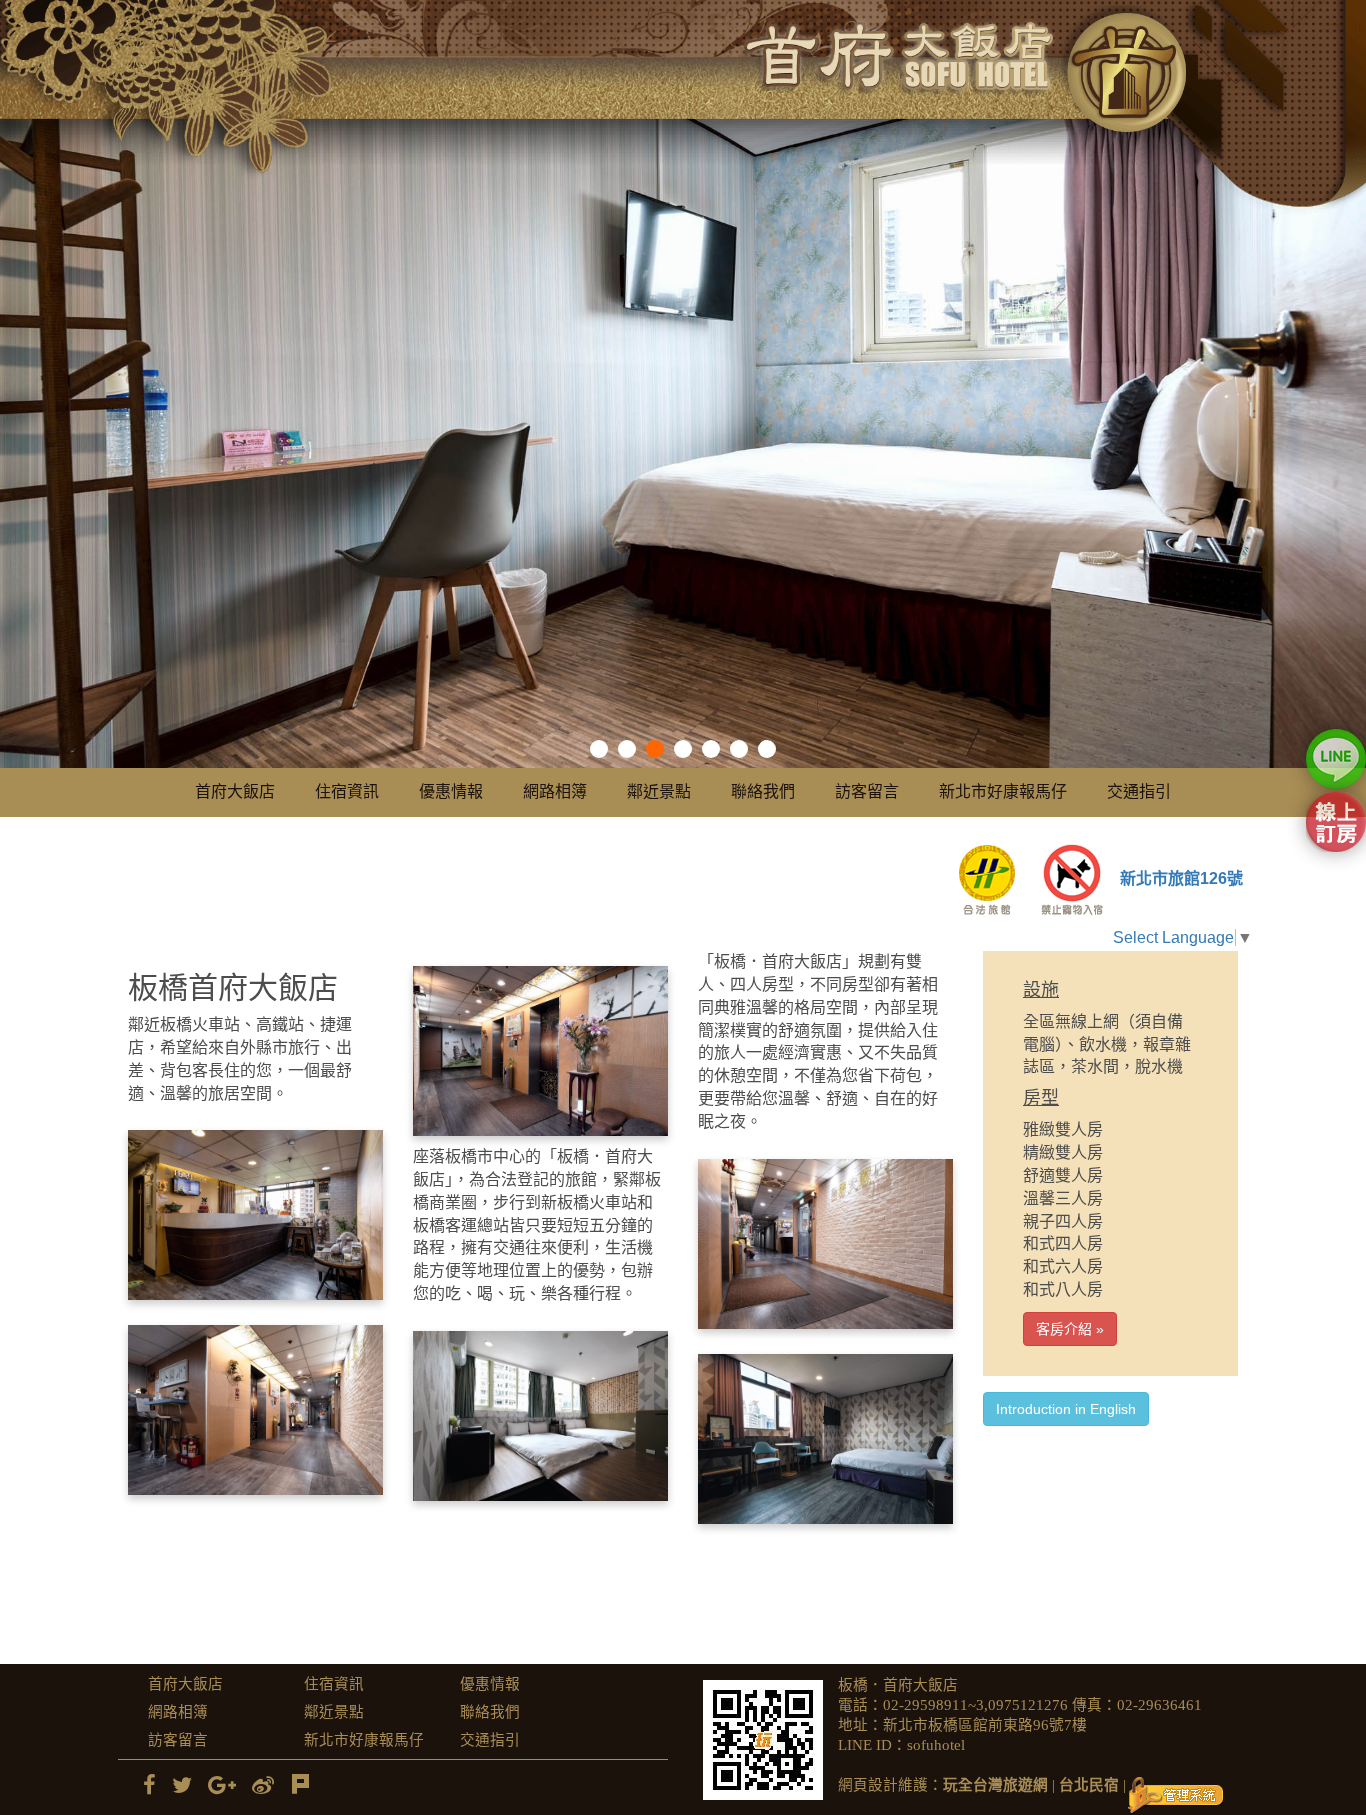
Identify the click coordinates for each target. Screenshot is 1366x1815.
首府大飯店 (235, 791)
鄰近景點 (659, 791)
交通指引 (1139, 791)
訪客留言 (867, 791)
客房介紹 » (1070, 1329)
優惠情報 (451, 791)
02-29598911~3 (933, 1705)
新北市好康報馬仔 (1003, 791)
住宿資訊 (347, 791)
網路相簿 (555, 791)
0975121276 (1028, 1705)
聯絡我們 (763, 791)
